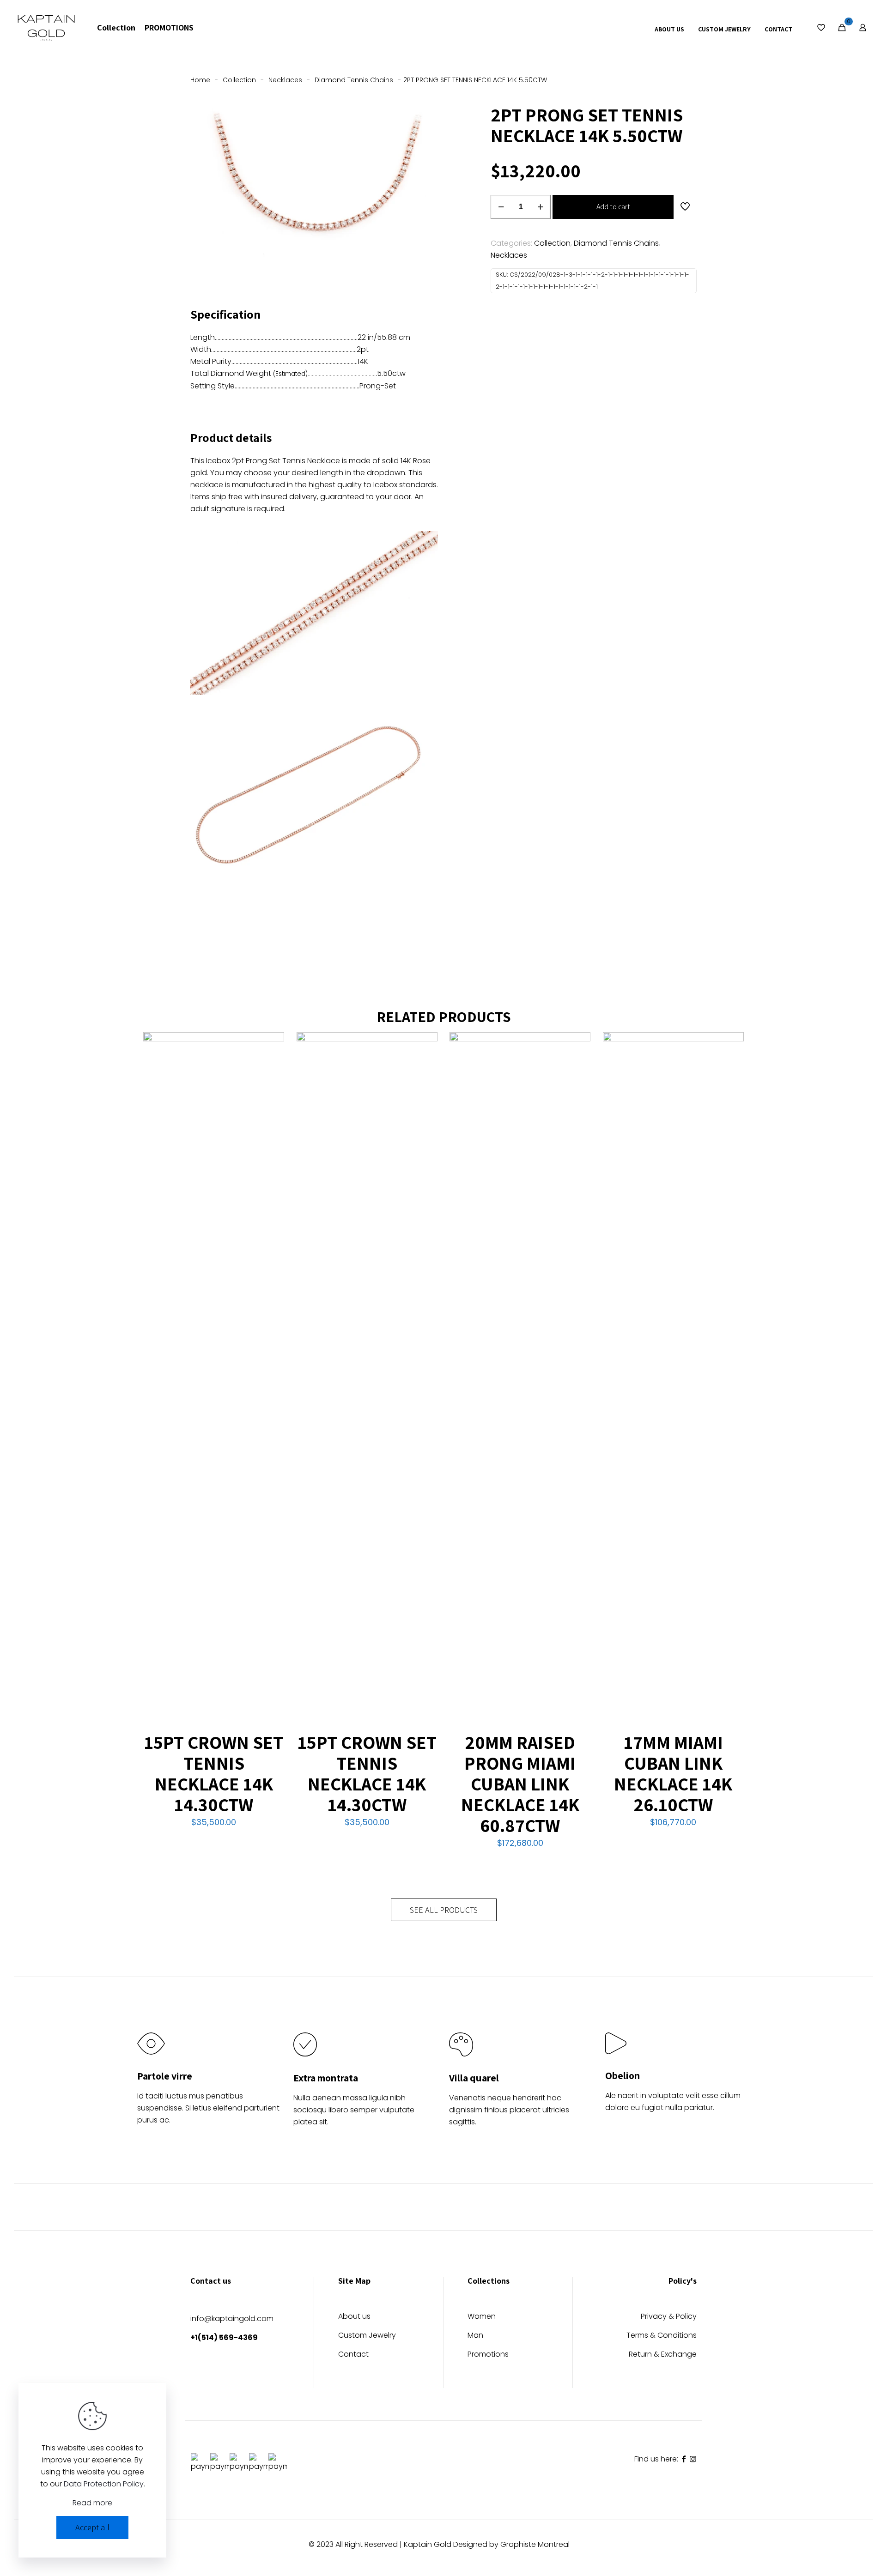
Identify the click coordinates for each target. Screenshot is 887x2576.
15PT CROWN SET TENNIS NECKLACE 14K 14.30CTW (214, 1773)
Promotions (488, 2355)
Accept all (92, 2527)
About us (354, 2317)
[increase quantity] (540, 207)
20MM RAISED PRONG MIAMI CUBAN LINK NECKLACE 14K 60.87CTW (520, 1784)
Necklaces (285, 80)
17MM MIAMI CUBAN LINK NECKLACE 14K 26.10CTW (673, 1773)
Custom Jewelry (367, 2336)
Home (200, 80)
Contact (353, 2355)
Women (482, 2317)
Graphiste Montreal (535, 2544)
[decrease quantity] (501, 207)
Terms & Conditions (662, 2336)
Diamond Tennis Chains (354, 80)
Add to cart (613, 207)
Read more (92, 2503)
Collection (239, 80)
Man (475, 2336)
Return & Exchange (663, 2355)
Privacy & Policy (669, 2317)
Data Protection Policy (104, 2484)
